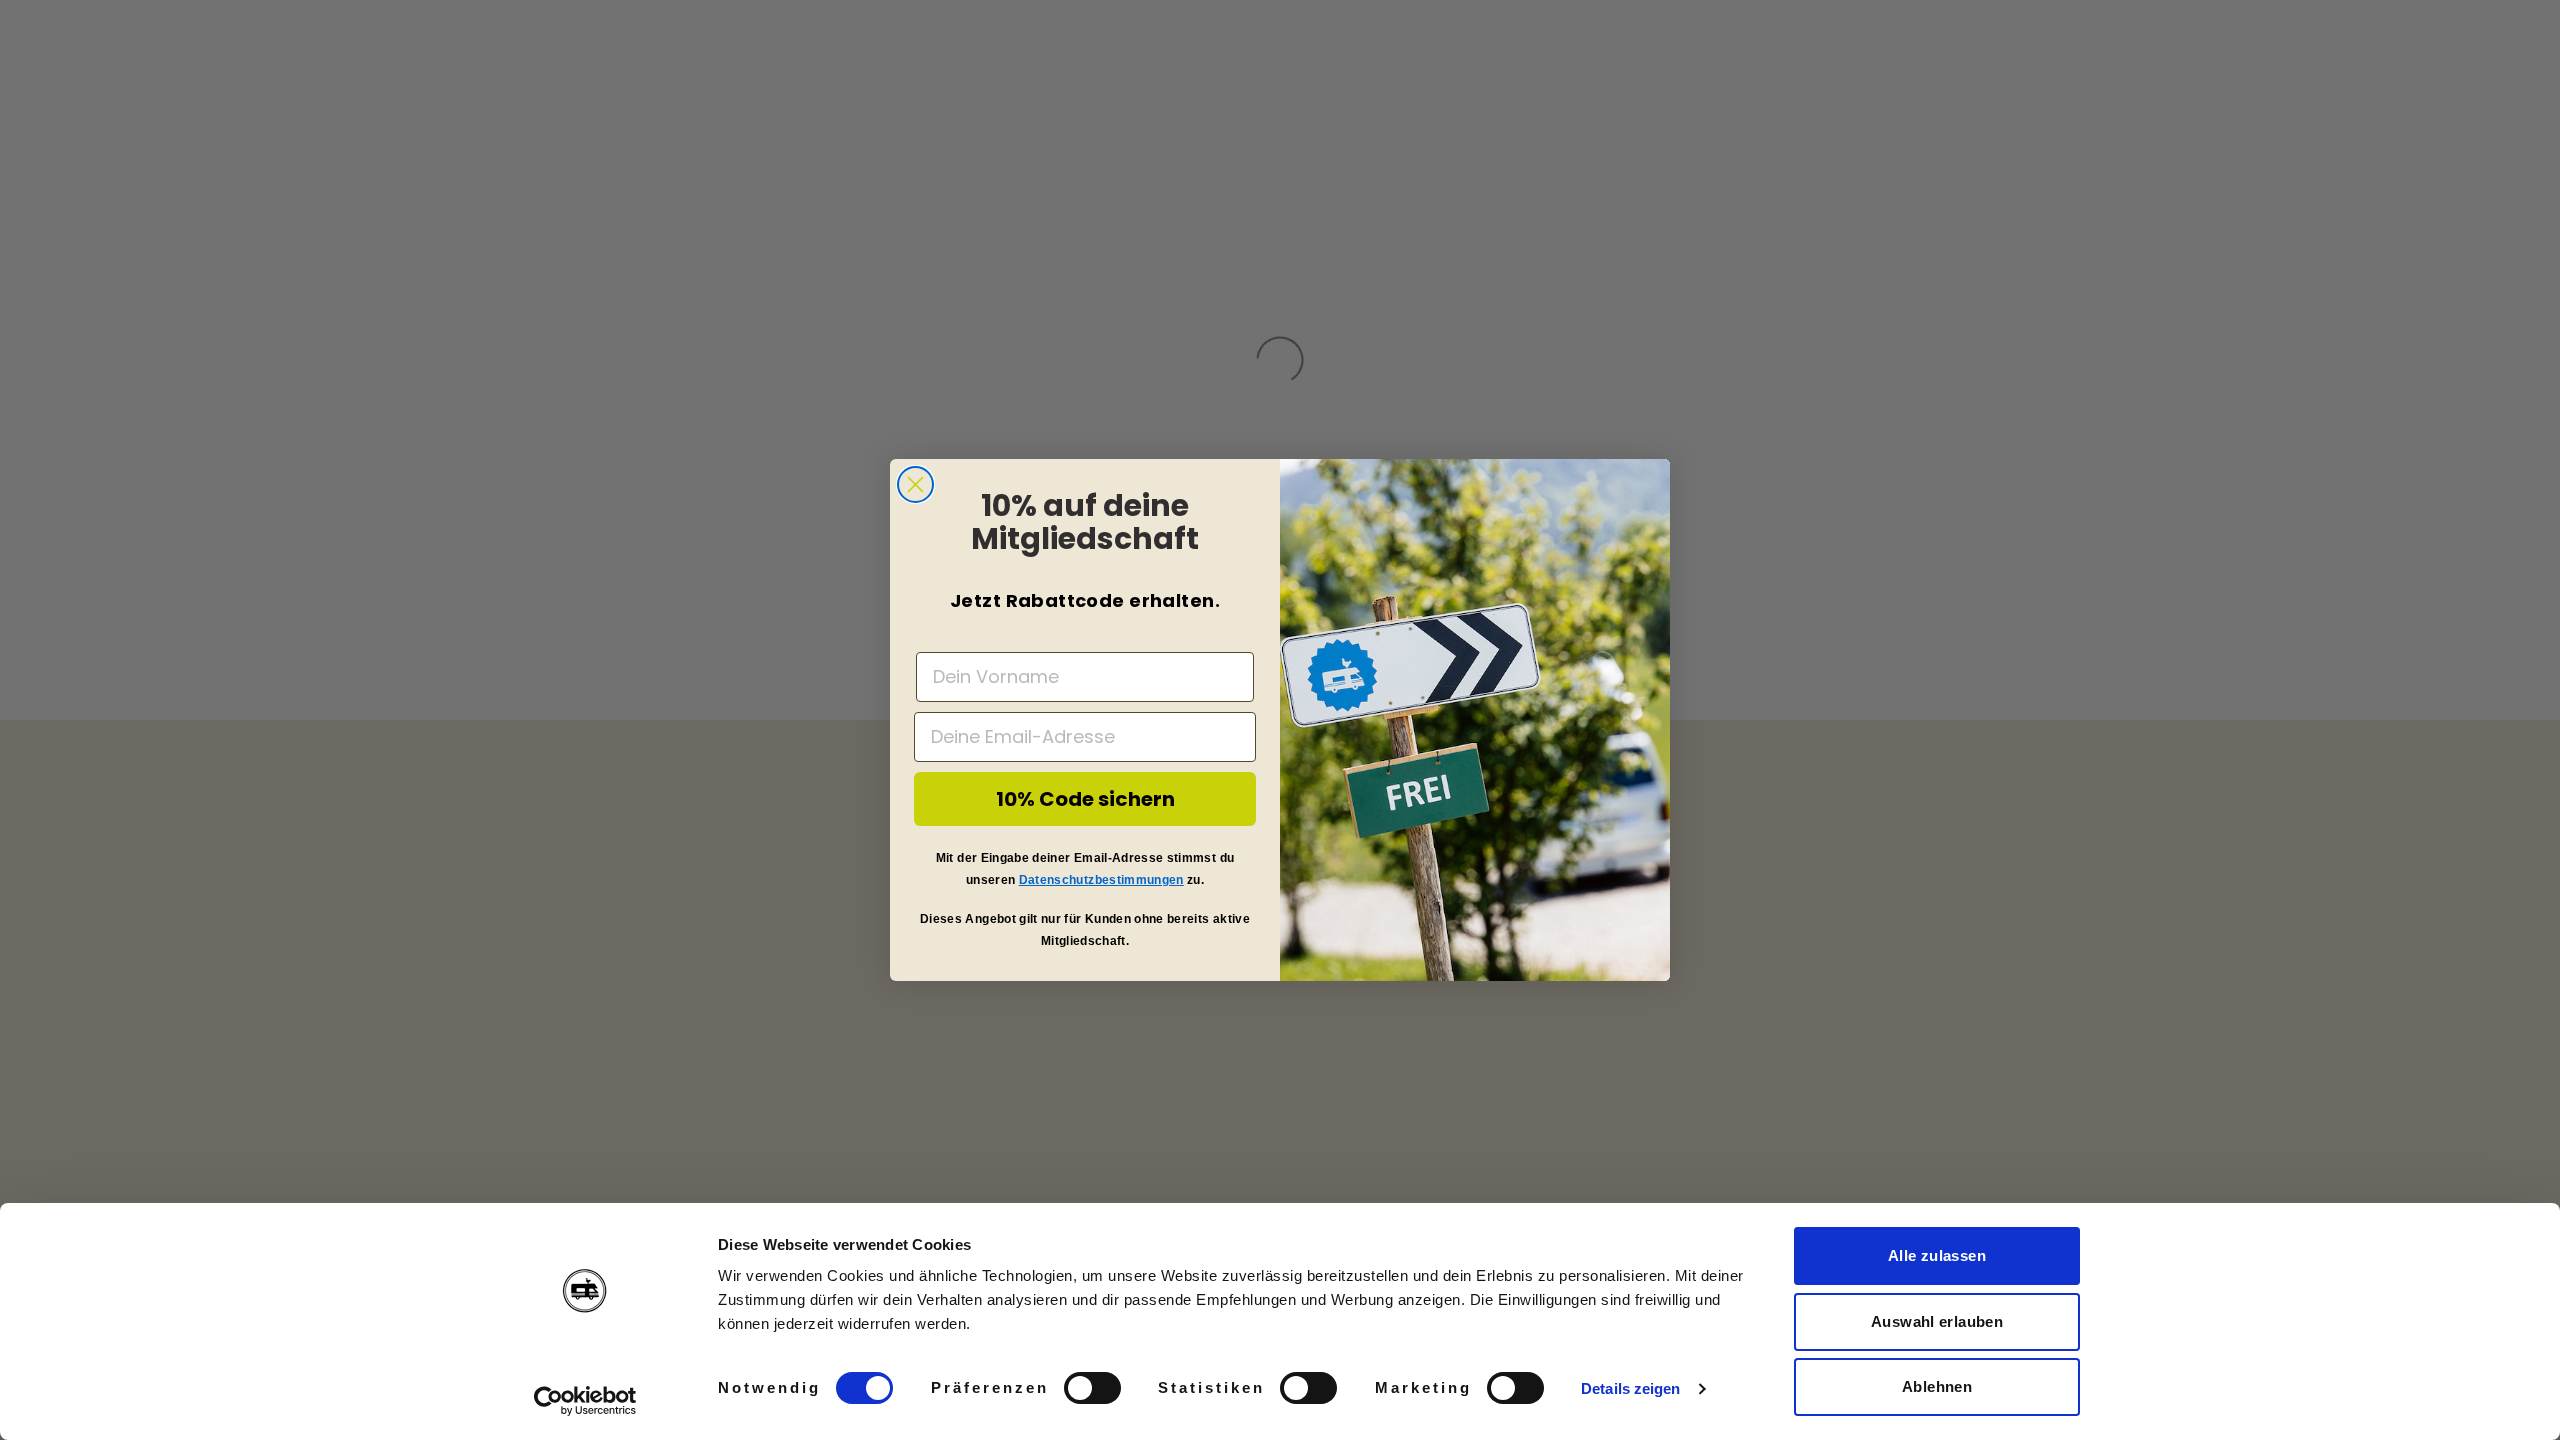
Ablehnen (1937, 1386)
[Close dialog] (915, 484)
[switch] (1092, 1388)
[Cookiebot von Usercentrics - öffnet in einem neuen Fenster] (585, 1401)
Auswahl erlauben (1937, 1321)
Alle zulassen (1937, 1255)
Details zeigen (1630, 1388)
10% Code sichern (1085, 799)
